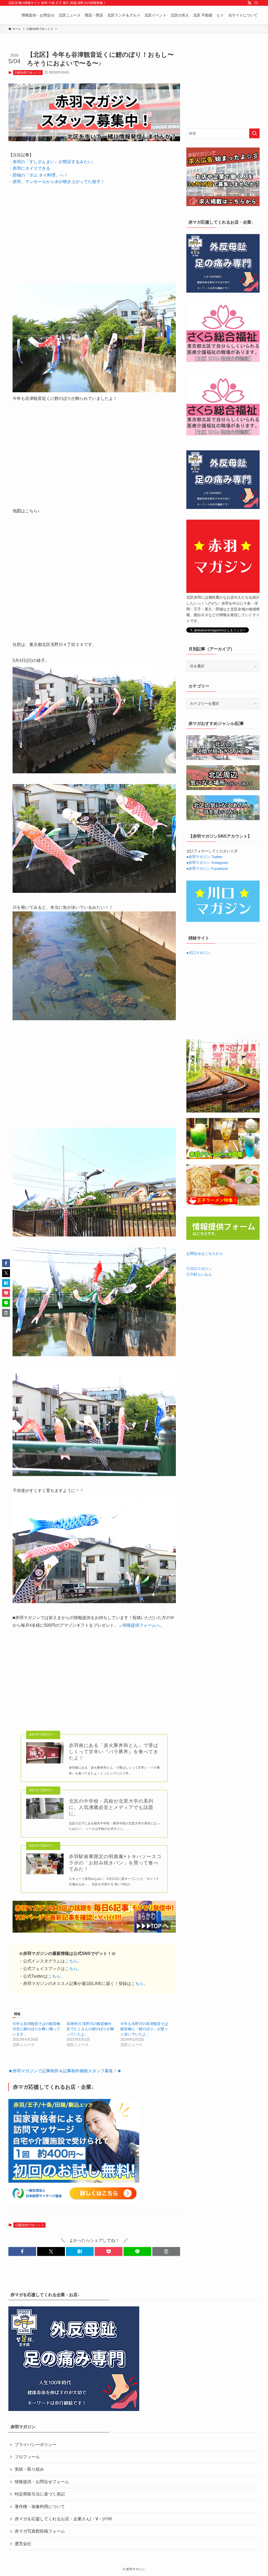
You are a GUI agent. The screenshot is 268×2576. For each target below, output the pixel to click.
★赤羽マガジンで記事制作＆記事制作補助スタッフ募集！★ (65, 2071)
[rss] (249, 3)
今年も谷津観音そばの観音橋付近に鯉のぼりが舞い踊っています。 (36, 2029)
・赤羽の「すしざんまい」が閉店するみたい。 (52, 162)
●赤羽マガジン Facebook (207, 869)
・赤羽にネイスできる (29, 168)
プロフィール (27, 2457)
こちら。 (73, 1961)
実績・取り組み (29, 2469)
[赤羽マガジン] (9, 15)
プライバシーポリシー (36, 2445)
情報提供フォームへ (141, 1625)
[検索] (256, 3)
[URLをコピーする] (166, 2251)
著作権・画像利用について (40, 2507)
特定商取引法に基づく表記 (40, 2494)
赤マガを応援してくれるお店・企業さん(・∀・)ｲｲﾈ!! (63, 2519)
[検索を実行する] (254, 133)
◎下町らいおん (199, 1274)
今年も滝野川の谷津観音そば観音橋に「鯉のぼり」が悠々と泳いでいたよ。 (144, 2029)
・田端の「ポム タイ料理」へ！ (38, 175)
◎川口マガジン (199, 1269)
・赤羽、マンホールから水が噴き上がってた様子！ (57, 182)
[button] (22, 2251)
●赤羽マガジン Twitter (204, 857)
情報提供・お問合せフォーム (42, 2482)
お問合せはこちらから (205, 1253)
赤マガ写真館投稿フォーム (40, 2531)
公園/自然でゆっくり (28, 72)
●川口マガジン (198, 953)
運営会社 (23, 2544)
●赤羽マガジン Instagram (207, 863)
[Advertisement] (94, 230)
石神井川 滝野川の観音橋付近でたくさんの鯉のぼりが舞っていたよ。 (90, 2029)
